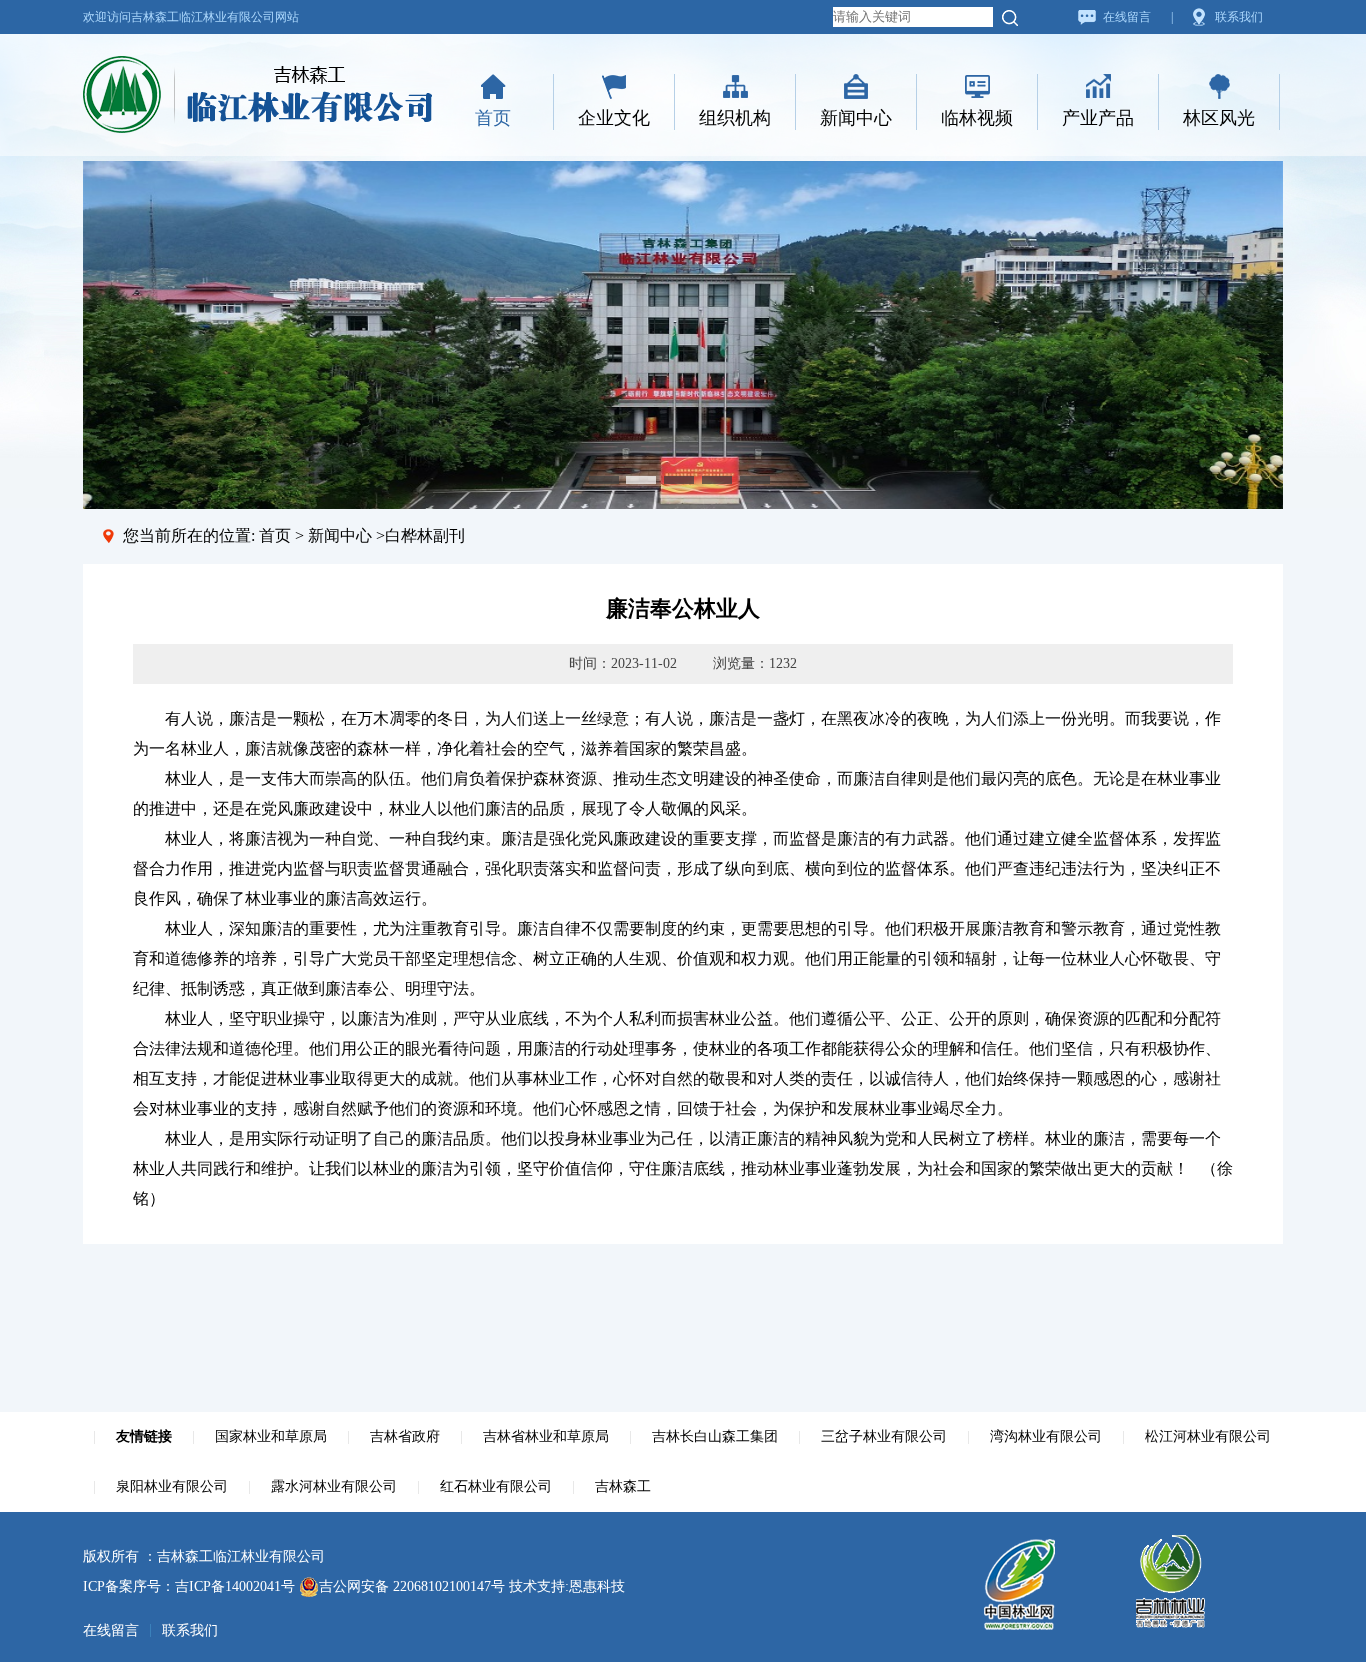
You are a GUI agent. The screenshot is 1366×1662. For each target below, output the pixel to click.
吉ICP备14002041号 (235, 1586)
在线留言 (1127, 17)
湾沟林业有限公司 (1046, 1436)
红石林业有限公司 (496, 1486)
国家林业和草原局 (271, 1436)
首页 (493, 118)
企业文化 (614, 118)
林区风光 (1219, 118)
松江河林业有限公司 (1208, 1436)
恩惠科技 (597, 1586)
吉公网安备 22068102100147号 (412, 1586)
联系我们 (1239, 17)
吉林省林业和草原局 (546, 1436)
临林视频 (977, 118)
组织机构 (735, 118)
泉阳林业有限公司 (172, 1486)
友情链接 (144, 1436)
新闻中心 (856, 118)
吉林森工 (623, 1486)
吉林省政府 (405, 1436)
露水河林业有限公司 (334, 1486)
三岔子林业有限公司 (884, 1436)
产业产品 (1098, 118)
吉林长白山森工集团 (715, 1436)
